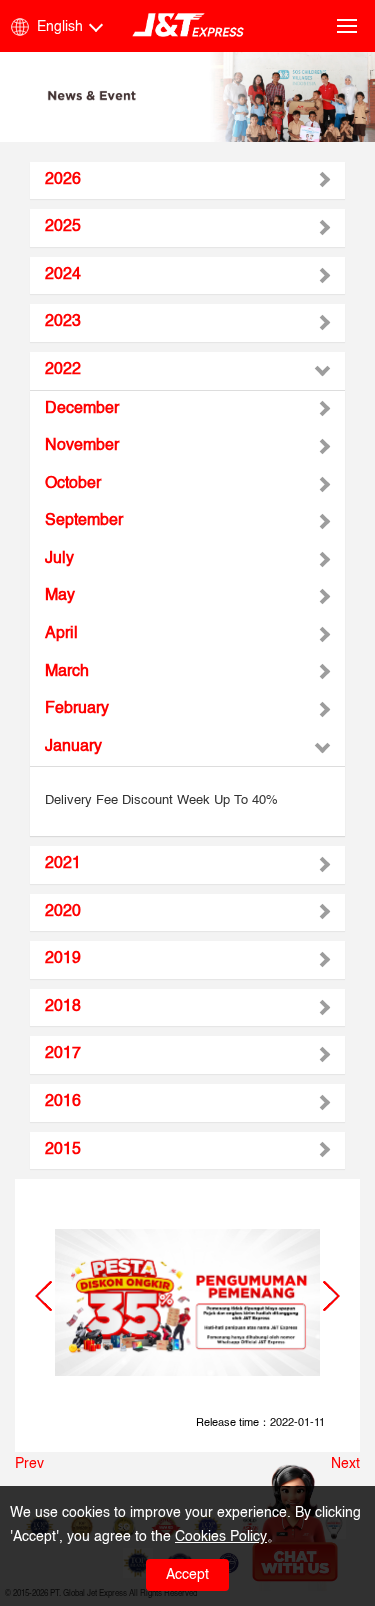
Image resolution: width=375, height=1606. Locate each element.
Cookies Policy (221, 1537)
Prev (29, 1464)
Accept (187, 1575)
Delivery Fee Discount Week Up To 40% (161, 800)
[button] (43, 1296)
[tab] (187, 181)
